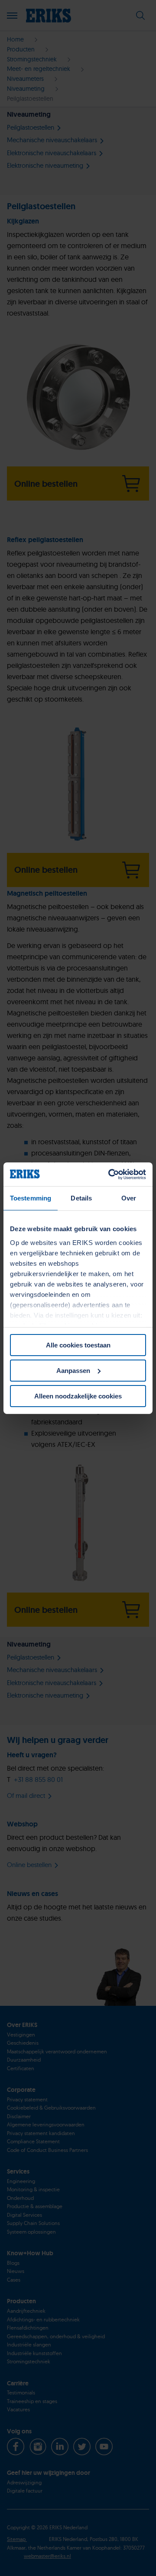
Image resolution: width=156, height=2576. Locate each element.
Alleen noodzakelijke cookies (78, 1396)
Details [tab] (81, 1198)
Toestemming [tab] (31, 1198)
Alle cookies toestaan (78, 1345)
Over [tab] (129, 1198)
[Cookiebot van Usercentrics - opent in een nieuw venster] (110, 1174)
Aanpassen (73, 1371)
